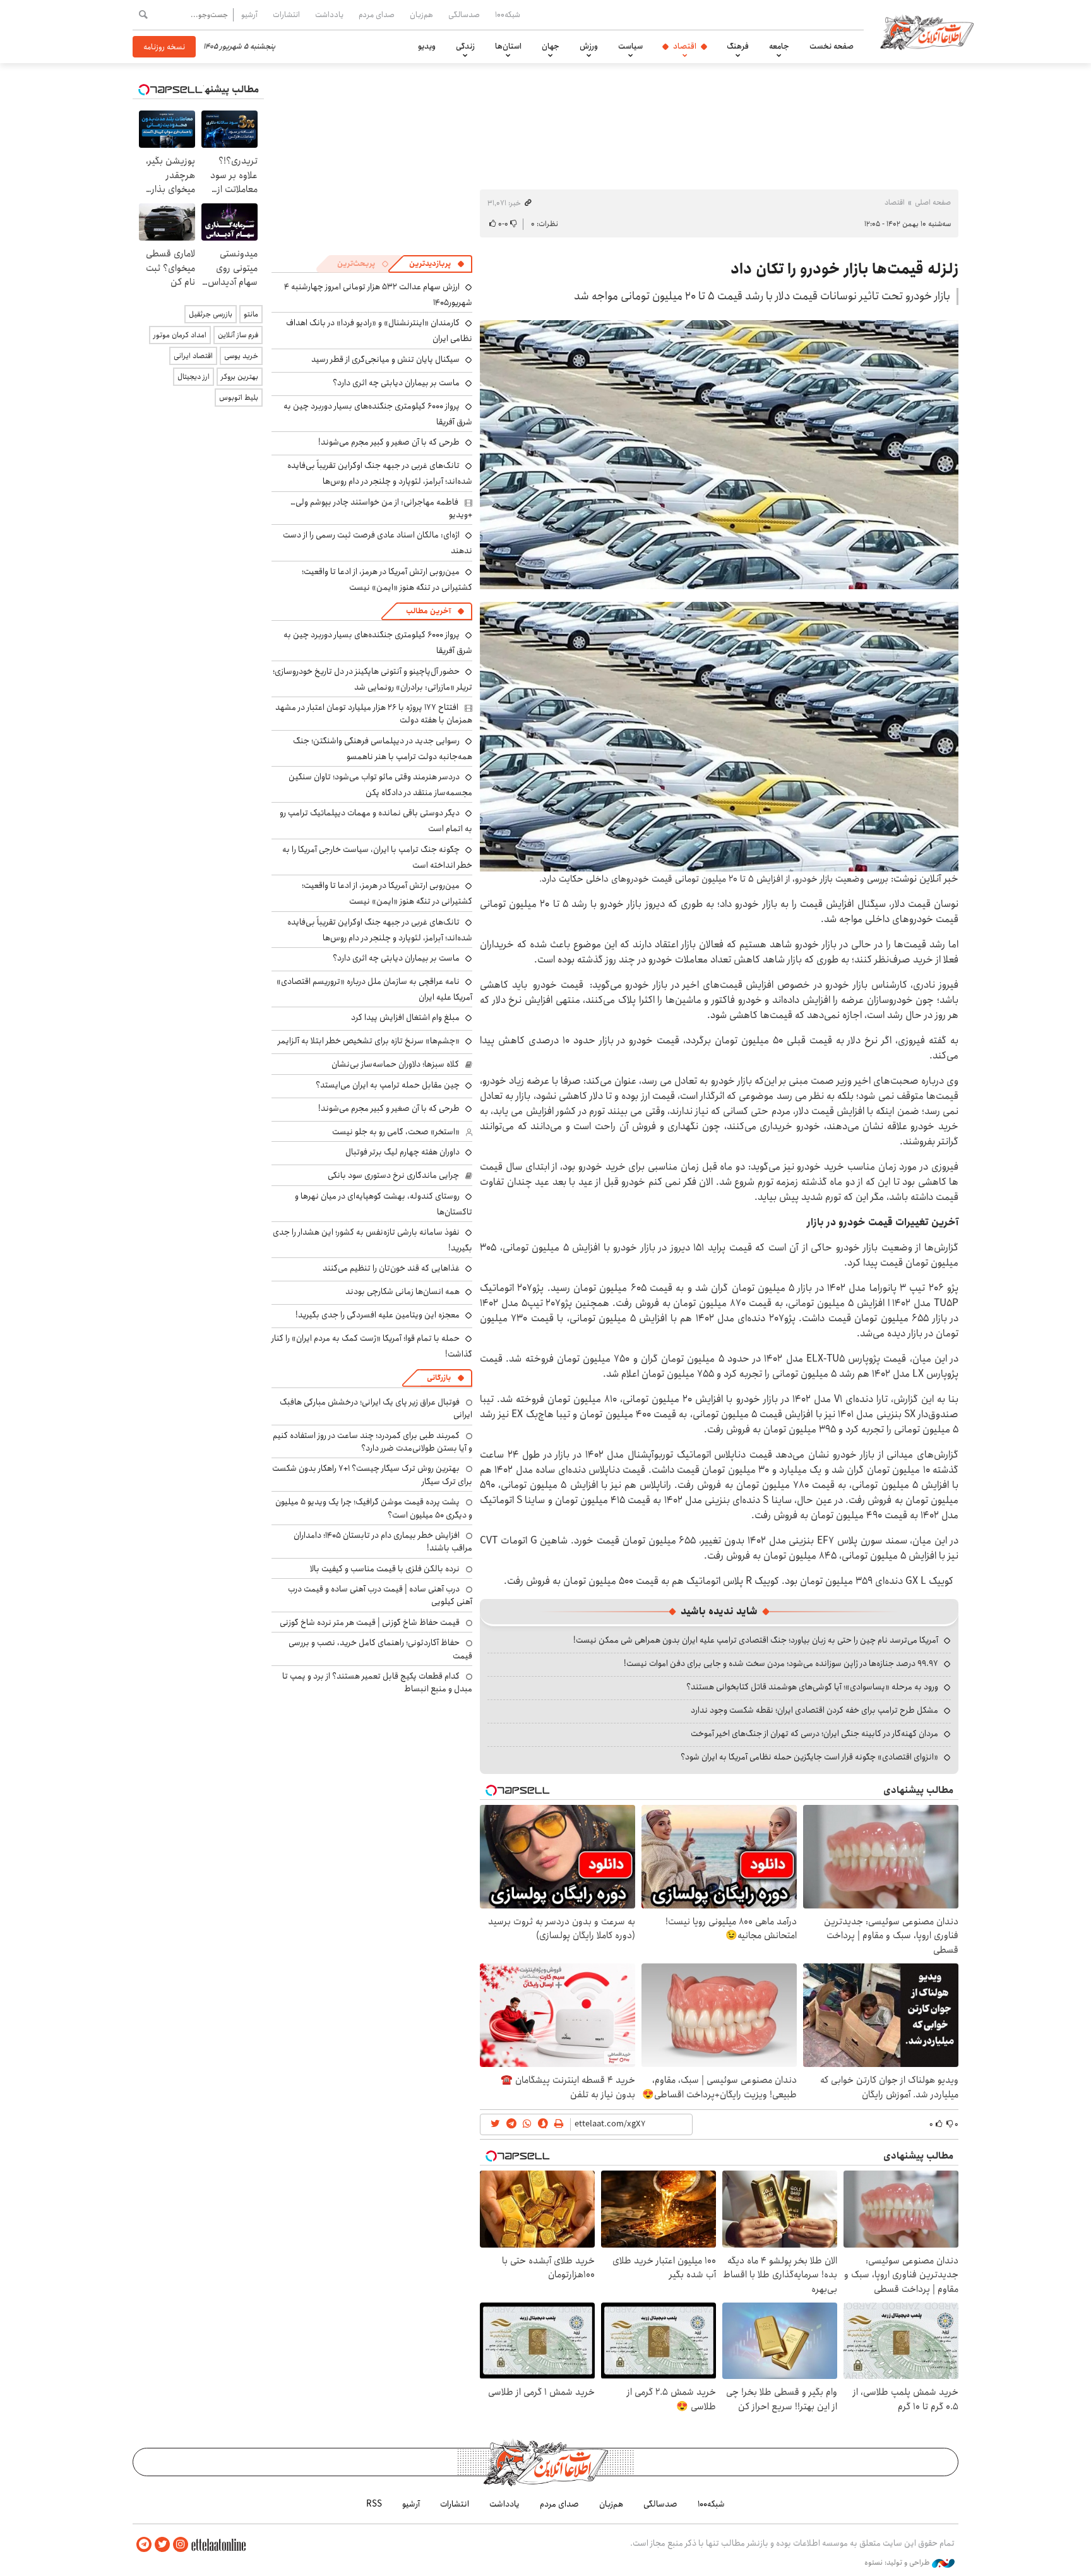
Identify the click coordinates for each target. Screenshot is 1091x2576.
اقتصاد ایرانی (193, 356)
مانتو (251, 314)
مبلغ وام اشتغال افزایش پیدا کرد (405, 1017)
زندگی (465, 46)
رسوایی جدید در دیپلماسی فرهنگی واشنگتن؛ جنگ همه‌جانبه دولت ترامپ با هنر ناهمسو (383, 749)
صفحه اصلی (933, 202)
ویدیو (427, 46)
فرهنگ (738, 46)
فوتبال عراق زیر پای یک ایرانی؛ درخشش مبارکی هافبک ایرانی (376, 1408)
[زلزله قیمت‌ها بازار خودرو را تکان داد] (719, 455)
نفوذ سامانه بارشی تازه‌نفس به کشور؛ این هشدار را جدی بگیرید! (373, 1240)
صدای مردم (377, 15)
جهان (551, 46)
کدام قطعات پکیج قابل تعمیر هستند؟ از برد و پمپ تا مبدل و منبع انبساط (377, 1682)
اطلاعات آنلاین (927, 32)
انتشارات (286, 15)
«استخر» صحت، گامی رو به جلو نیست (396, 1132)
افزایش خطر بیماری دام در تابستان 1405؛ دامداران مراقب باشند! (383, 1542)
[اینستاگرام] (181, 2545)
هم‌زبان (421, 15)
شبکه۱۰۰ (508, 15)
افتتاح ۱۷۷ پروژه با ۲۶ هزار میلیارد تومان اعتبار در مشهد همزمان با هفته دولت (374, 714)
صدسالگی (464, 15)
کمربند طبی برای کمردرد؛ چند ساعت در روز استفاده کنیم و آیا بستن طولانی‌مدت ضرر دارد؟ (373, 1442)
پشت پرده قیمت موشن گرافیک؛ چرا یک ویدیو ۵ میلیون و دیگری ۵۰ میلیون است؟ (374, 1508)
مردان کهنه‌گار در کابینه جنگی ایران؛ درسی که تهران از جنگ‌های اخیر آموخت (814, 1734)
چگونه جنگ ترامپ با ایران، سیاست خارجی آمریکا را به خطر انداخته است (377, 857)
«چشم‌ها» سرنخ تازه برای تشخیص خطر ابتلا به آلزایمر (369, 1041)
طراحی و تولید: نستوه (898, 2563)
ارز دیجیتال (194, 377)
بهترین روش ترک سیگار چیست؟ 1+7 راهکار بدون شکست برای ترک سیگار (372, 1475)
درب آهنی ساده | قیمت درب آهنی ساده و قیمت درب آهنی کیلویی (380, 1595)
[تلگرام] (144, 2545)
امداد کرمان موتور (180, 335)
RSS (374, 2504)
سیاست (630, 46)
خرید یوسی (241, 356)
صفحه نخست (832, 46)
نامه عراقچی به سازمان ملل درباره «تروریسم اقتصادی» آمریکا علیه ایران (374, 989)
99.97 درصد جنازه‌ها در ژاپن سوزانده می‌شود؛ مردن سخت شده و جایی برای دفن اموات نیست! (781, 1663)
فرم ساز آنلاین (238, 335)
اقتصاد (685, 46)
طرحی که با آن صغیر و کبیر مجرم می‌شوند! (389, 442)
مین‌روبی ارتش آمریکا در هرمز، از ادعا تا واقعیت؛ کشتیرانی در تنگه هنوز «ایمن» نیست (387, 579)
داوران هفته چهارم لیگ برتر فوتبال (402, 1152)
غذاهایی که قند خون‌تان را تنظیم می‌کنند (391, 1268)
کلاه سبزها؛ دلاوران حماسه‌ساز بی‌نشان (395, 1064)
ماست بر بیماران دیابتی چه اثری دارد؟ (396, 383)
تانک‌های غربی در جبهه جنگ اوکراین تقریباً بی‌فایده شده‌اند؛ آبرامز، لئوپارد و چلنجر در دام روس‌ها (380, 473)
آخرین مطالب (428, 611)
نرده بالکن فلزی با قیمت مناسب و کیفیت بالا (385, 1569)
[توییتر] (162, 2545)
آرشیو (249, 15)
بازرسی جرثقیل (211, 314)
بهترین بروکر (240, 377)
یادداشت (329, 15)
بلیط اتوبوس (239, 398)
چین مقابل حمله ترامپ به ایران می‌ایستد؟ (388, 1085)
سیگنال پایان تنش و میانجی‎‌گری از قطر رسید (385, 359)
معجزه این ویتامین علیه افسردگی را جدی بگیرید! (378, 1315)
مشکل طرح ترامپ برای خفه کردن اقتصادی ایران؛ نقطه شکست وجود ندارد (814, 1710)
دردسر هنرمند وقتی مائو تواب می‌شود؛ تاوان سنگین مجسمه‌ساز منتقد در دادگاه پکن (380, 785)
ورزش (589, 46)
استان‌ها (508, 46)
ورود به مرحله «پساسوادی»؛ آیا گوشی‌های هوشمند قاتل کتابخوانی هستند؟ (812, 1687)
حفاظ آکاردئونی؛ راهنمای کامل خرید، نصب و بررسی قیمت (380, 1649)
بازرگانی (439, 1378)
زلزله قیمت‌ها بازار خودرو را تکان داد (844, 269)
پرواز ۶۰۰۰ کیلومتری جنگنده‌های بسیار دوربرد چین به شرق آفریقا (378, 414)
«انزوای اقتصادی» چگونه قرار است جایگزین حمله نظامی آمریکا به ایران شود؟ (809, 1757)
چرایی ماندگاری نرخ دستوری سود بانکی (393, 1175)
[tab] (437, 264)
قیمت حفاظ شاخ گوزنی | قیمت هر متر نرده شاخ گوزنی (370, 1622)
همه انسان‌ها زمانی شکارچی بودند (402, 1291)
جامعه (779, 46)
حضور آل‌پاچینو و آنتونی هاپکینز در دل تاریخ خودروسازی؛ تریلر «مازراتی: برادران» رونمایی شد (373, 679)
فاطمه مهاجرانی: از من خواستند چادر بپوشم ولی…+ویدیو (381, 508)
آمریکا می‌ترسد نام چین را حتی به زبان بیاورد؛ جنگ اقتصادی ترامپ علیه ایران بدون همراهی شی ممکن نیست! (756, 1640)
